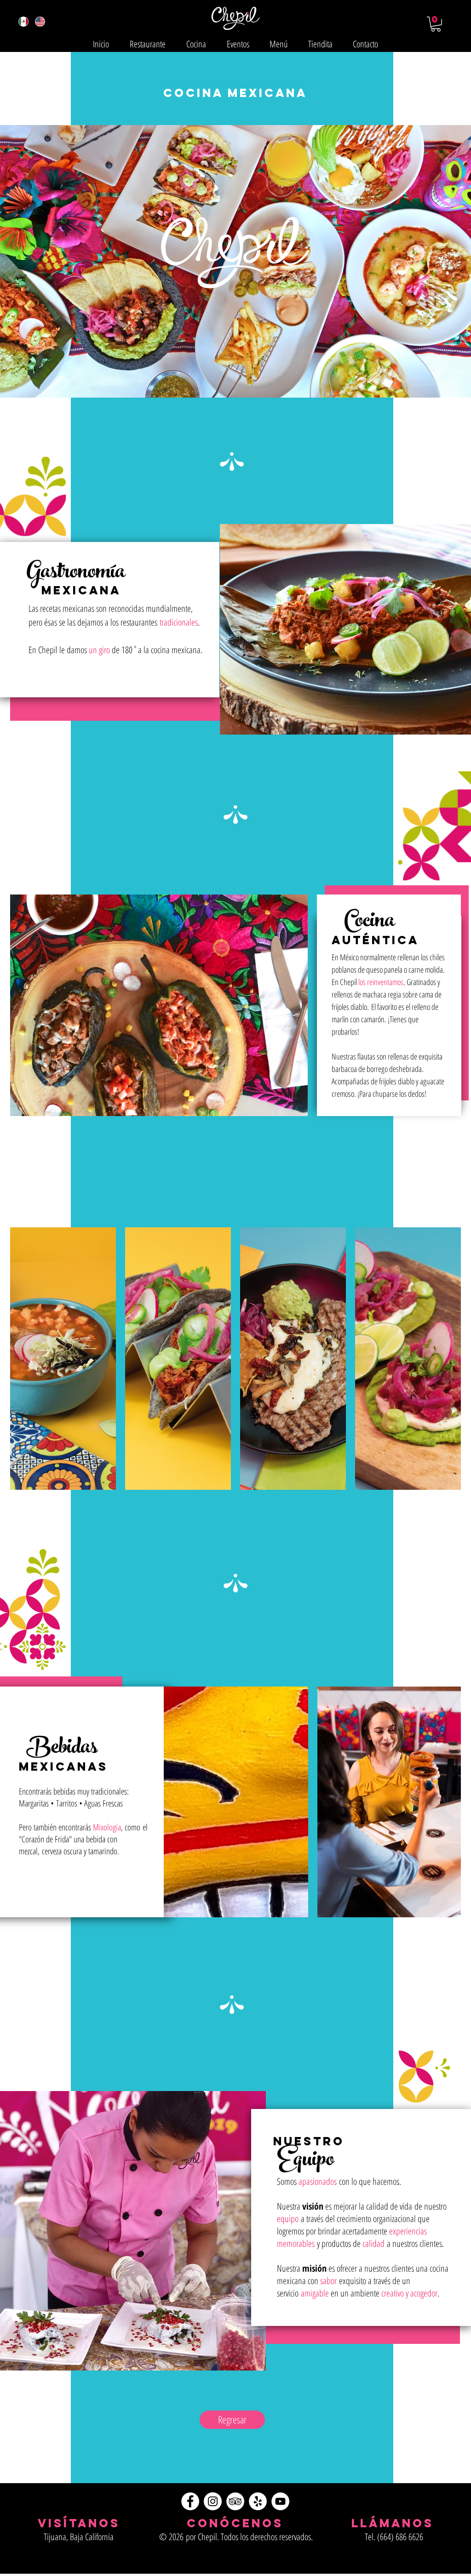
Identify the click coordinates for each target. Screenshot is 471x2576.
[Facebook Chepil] (190, 2501)
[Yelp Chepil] (258, 2501)
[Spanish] (24, 22)
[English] (40, 22)
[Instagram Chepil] (213, 2501)
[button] (436, 24)
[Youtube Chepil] (280, 2501)
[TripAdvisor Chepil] (235, 2501)
